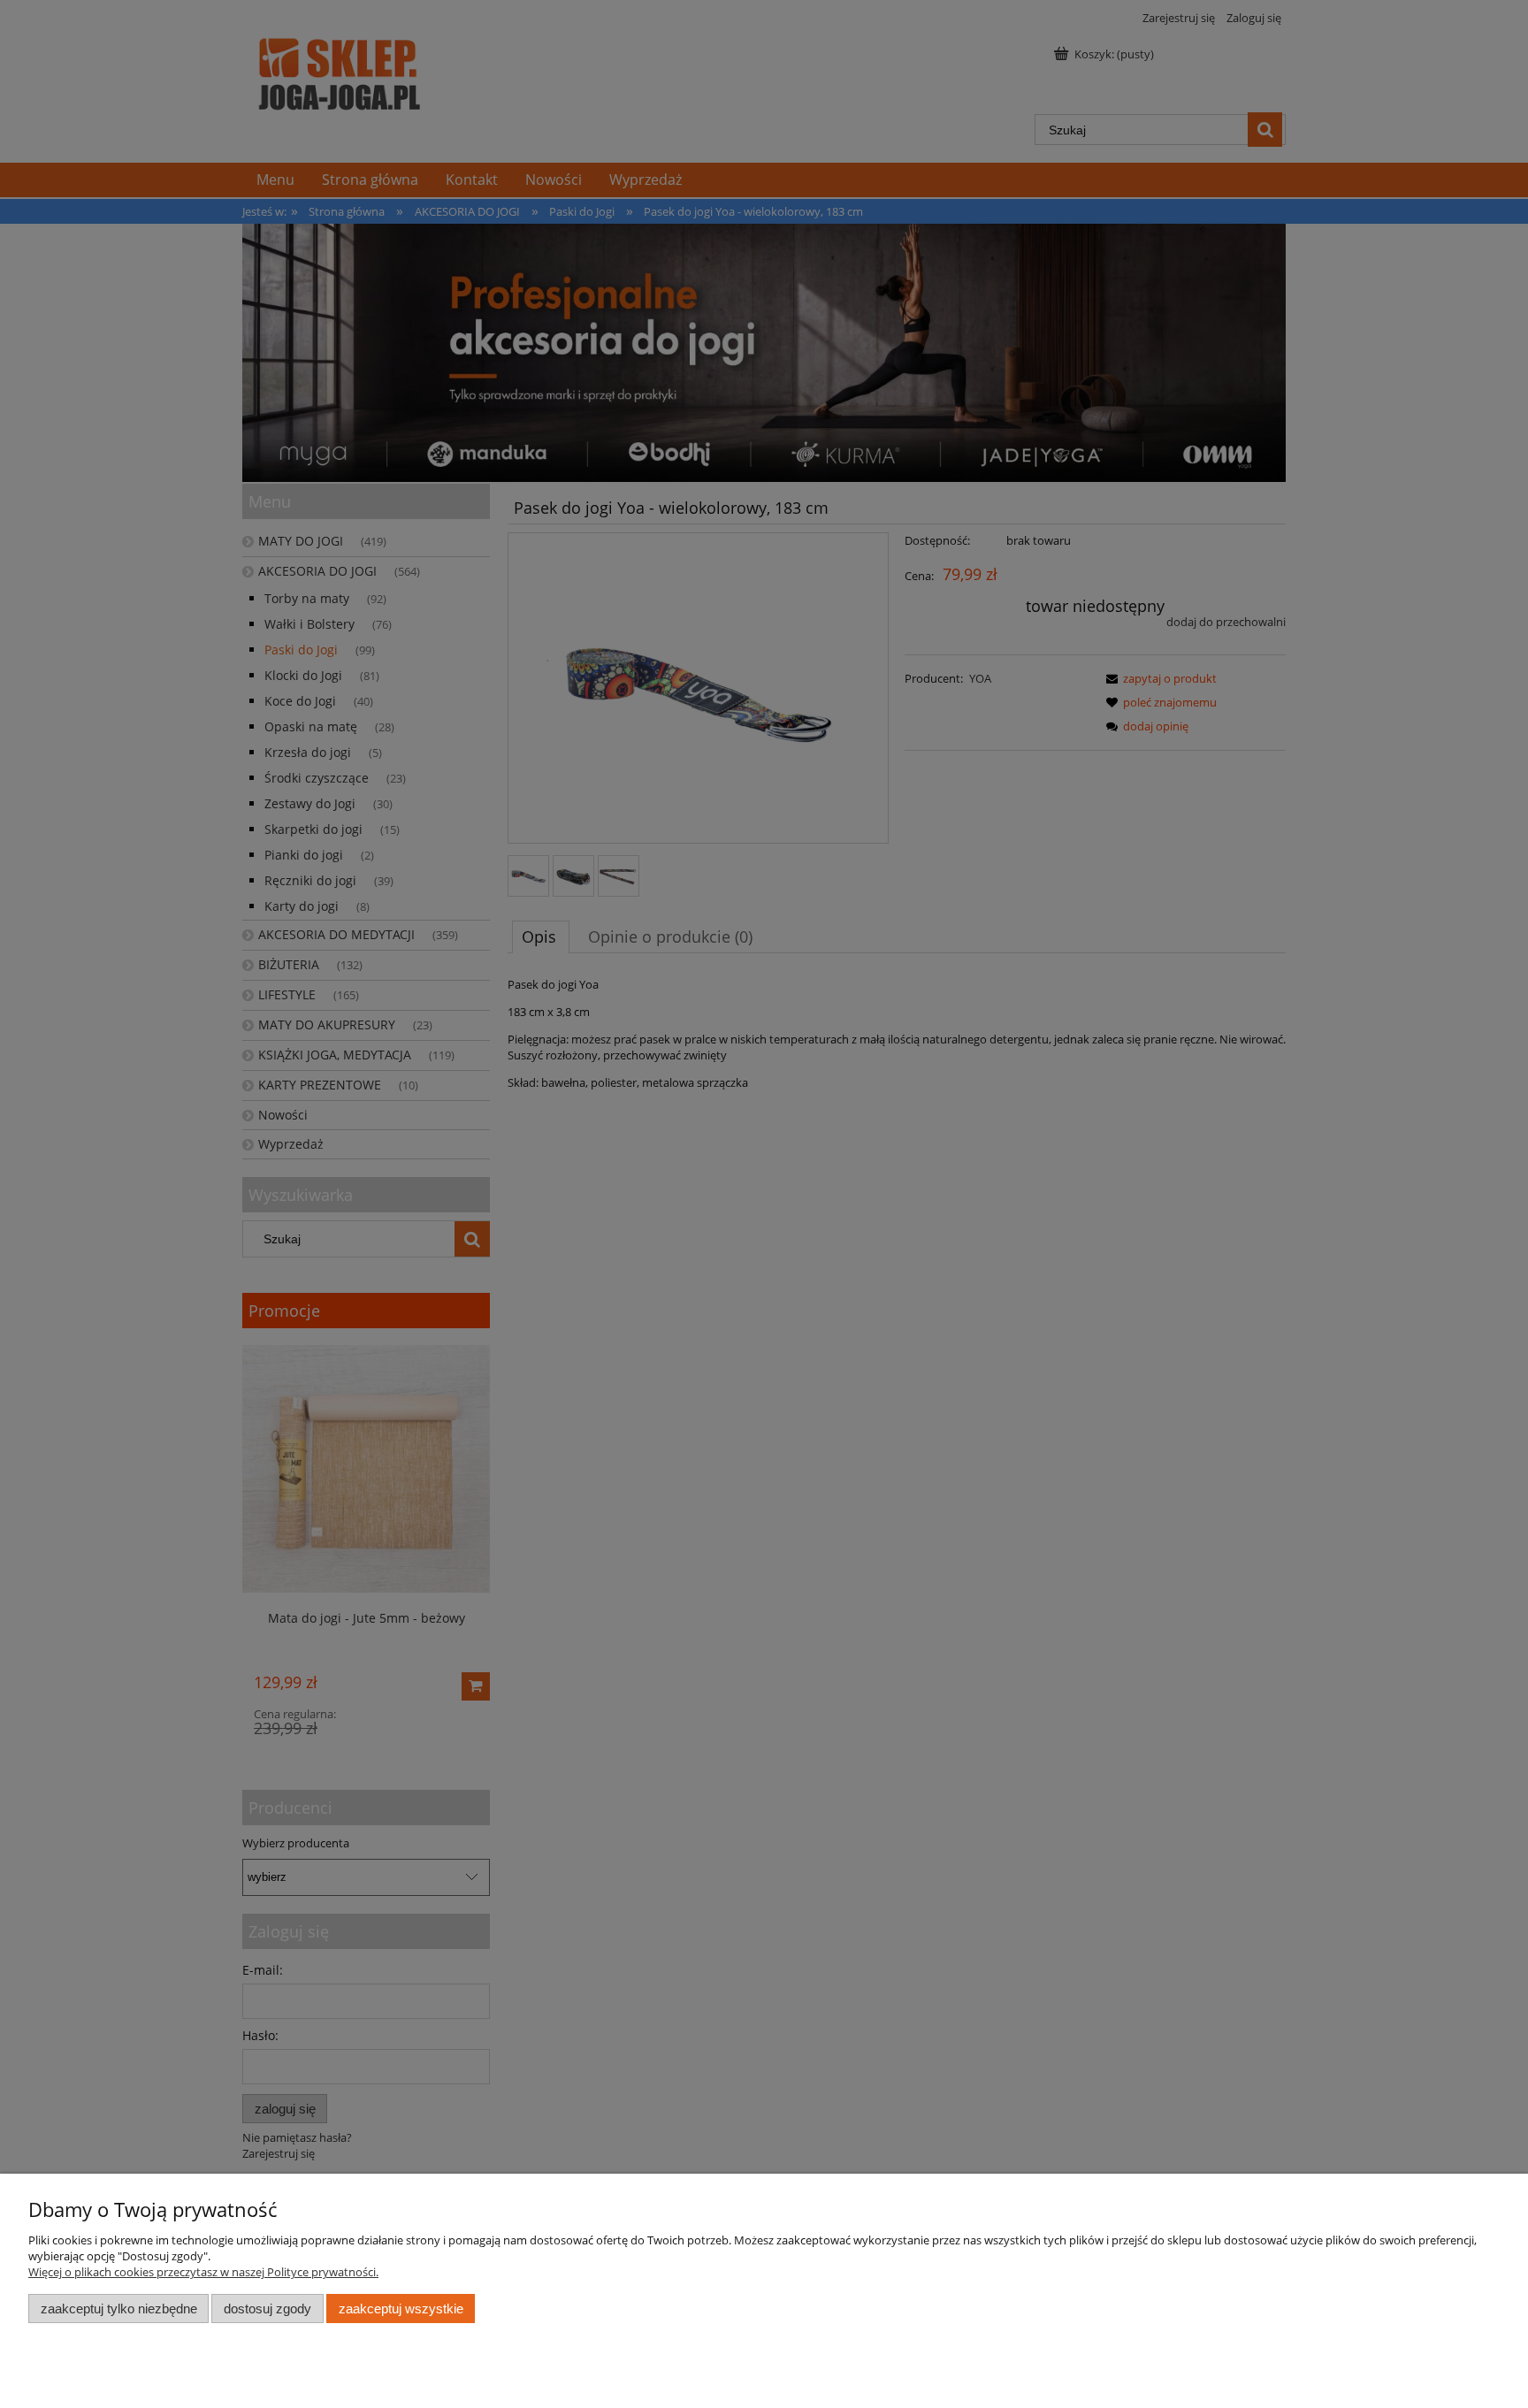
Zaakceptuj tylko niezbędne (119, 2309)
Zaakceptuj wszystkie (401, 2309)
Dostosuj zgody (267, 2309)
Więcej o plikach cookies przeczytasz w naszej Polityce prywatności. (203, 2272)
